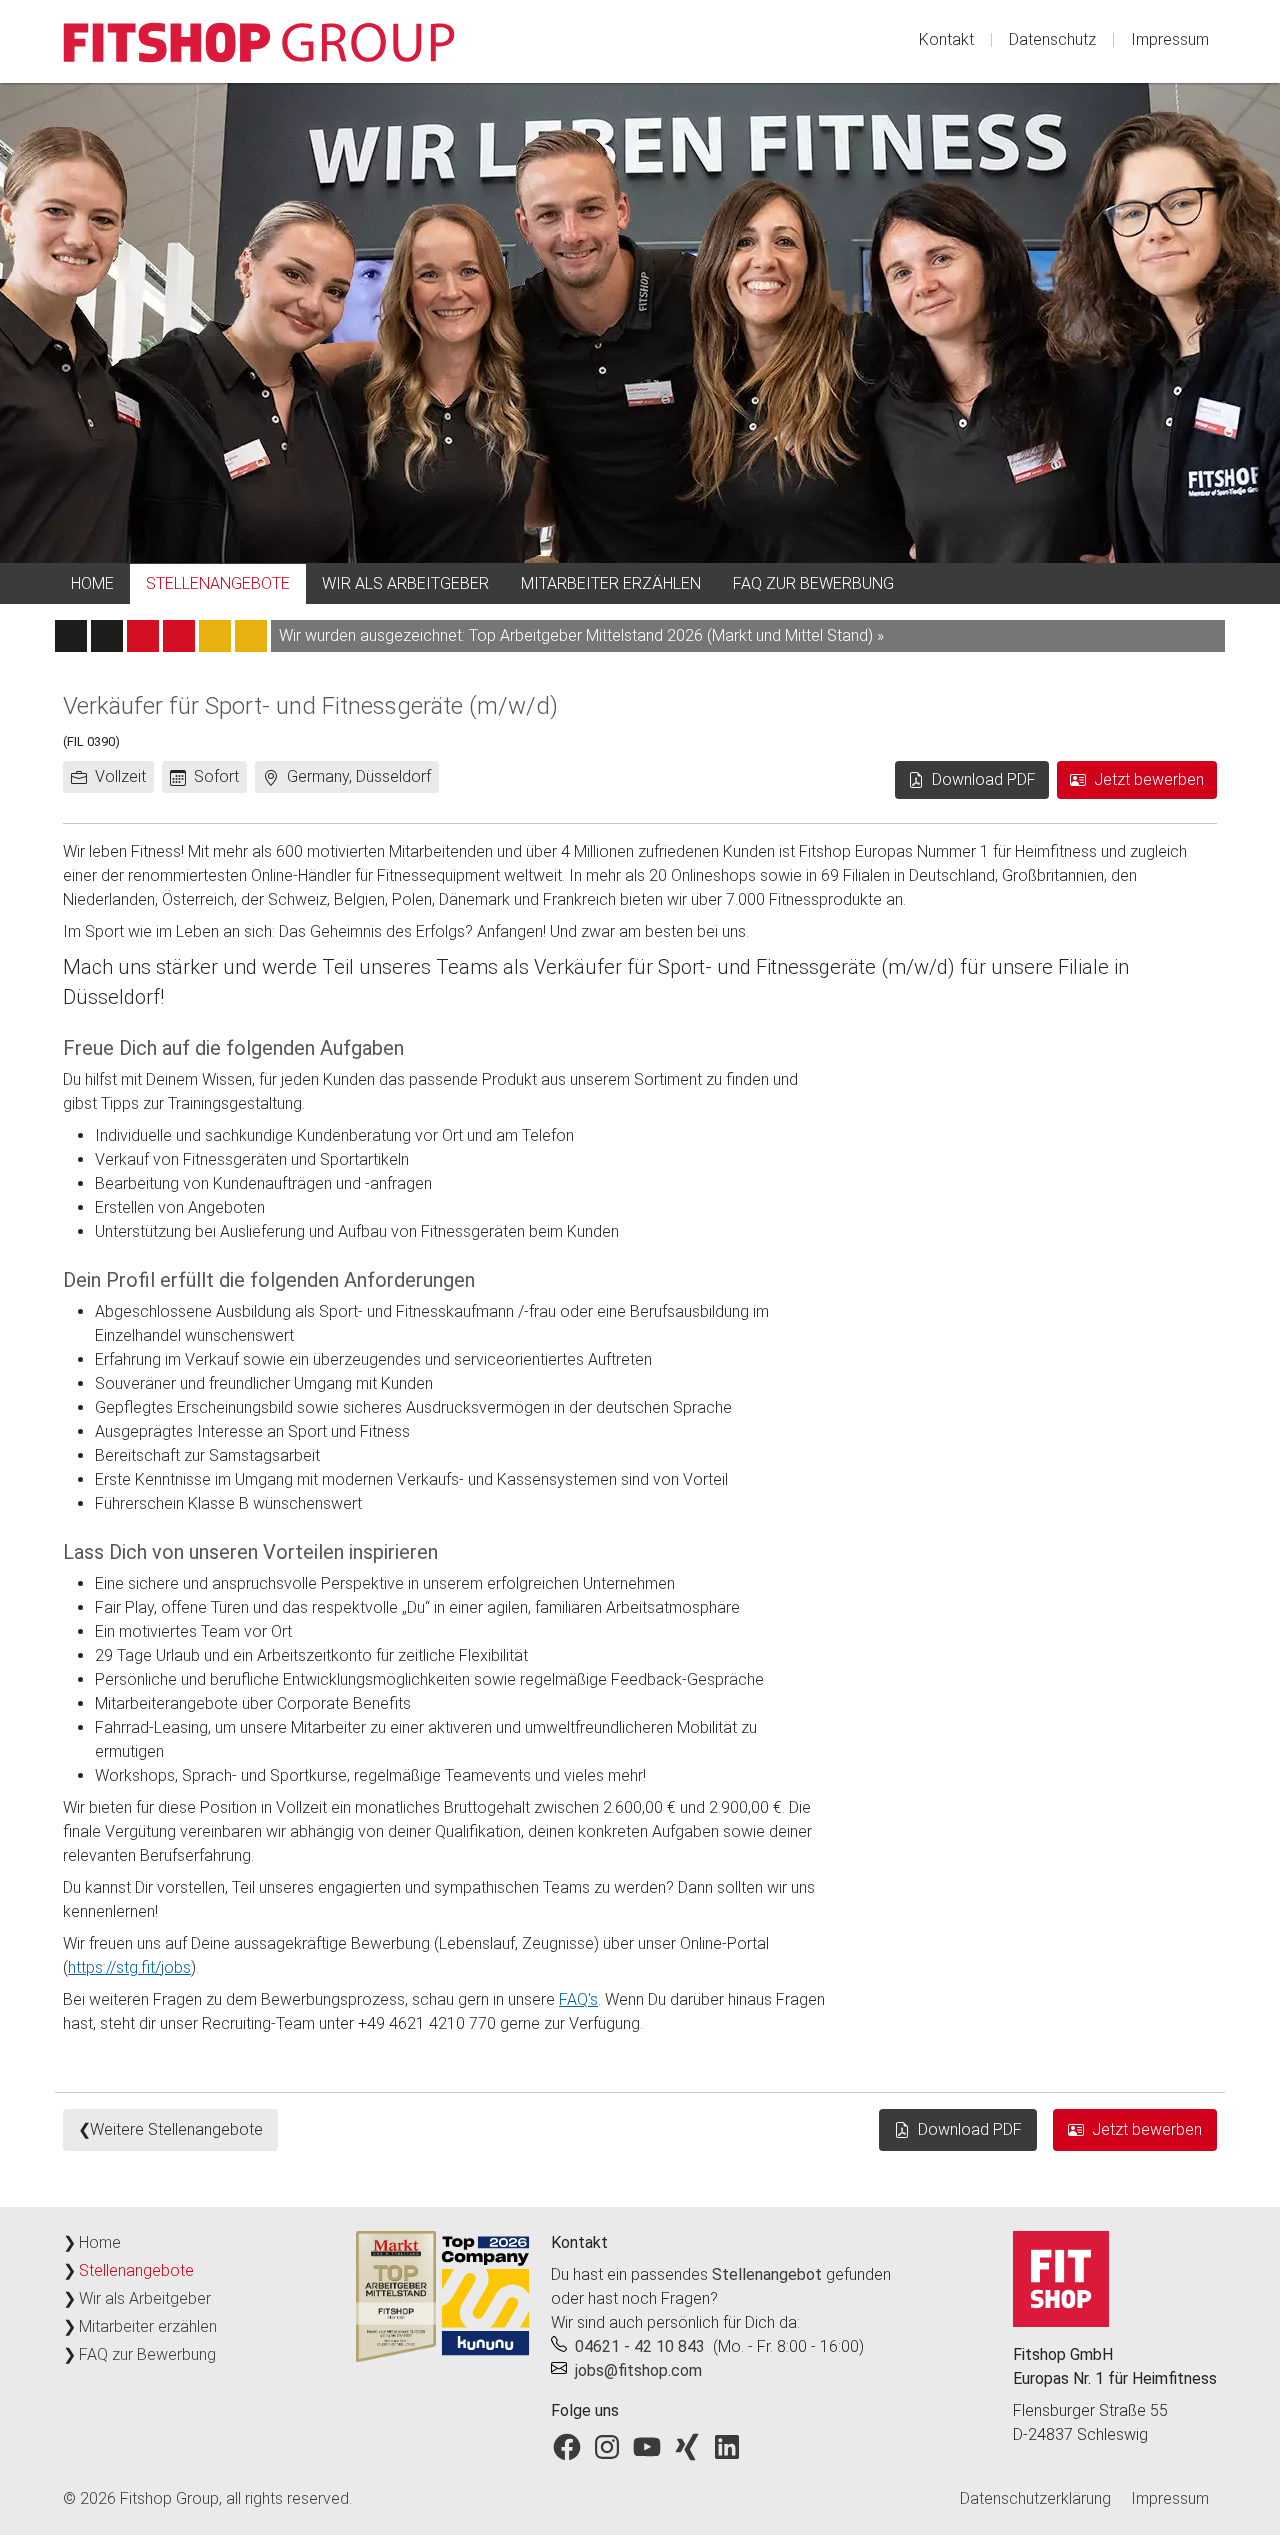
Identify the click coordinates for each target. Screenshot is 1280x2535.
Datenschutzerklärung (1035, 2498)
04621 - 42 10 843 (640, 2346)
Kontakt (946, 39)
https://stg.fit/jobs (129, 1967)
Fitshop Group (169, 2498)
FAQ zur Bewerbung (813, 583)
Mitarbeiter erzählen (611, 583)
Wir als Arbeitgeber (405, 583)
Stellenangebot (767, 2274)
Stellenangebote (218, 583)
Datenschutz (1052, 39)
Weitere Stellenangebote (176, 2129)
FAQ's (578, 1999)
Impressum (1170, 39)
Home (92, 583)
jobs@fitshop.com (638, 2370)
